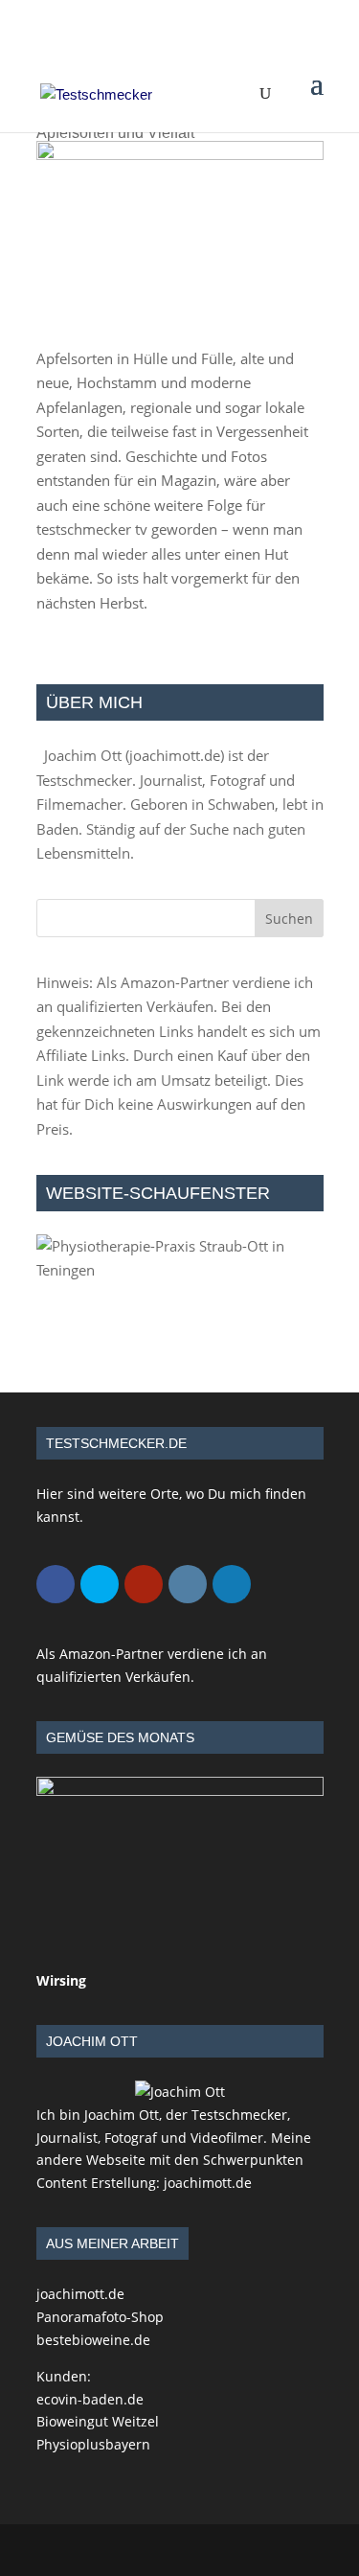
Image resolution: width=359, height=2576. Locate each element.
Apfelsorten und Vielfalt (115, 133)
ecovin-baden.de (90, 2399)
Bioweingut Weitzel (98, 2421)
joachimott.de (175, 755)
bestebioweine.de (93, 2340)
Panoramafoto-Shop (100, 2317)
